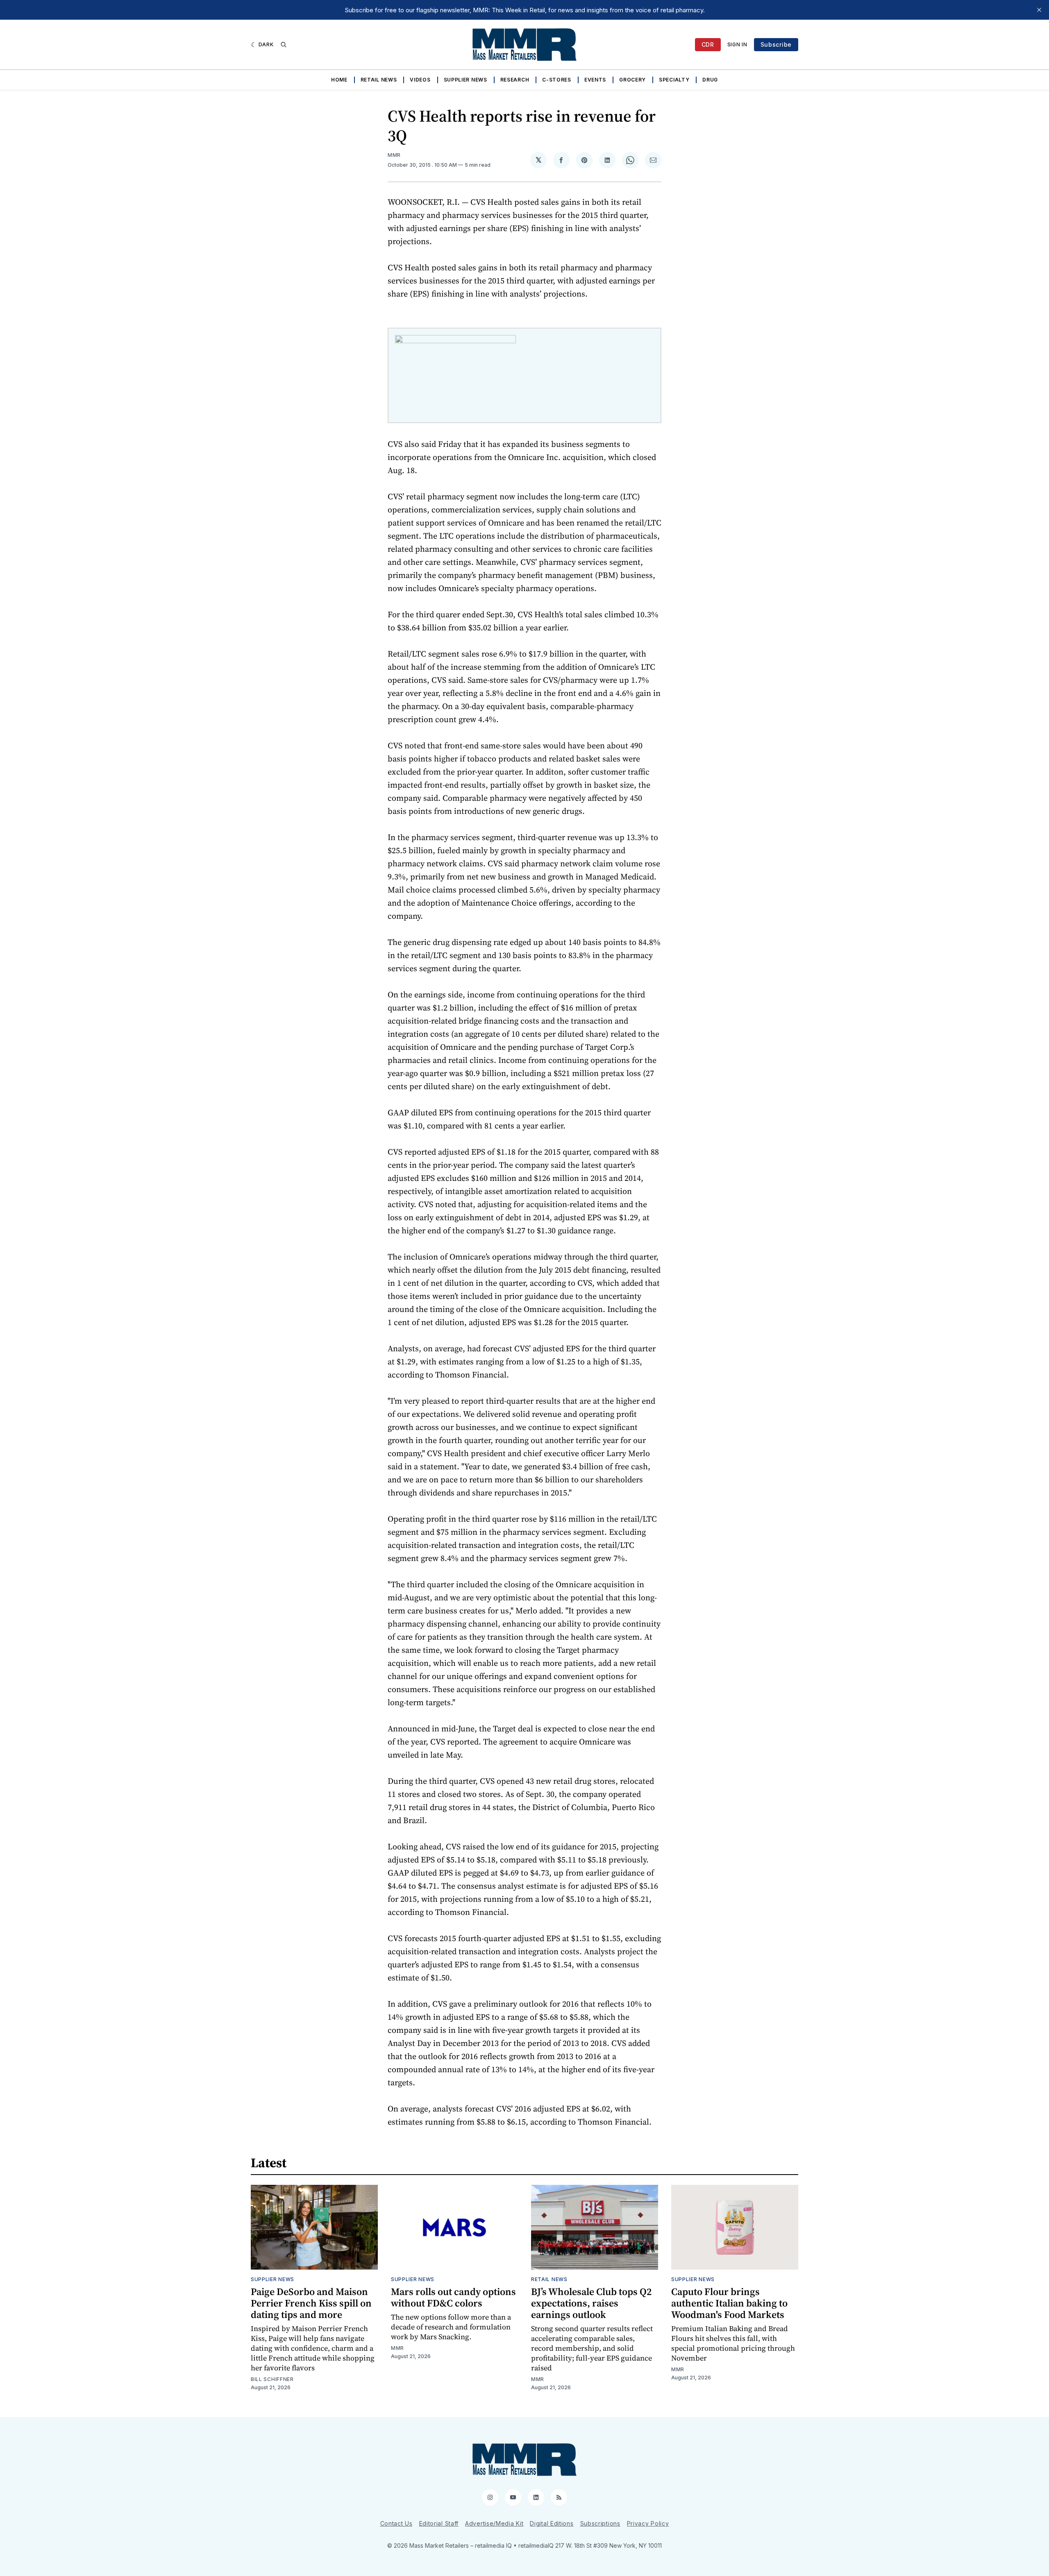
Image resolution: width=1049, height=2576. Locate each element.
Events (595, 80)
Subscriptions (600, 2523)
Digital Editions (552, 2523)
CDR (708, 44)
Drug (710, 80)
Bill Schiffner (272, 2379)
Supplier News (465, 80)
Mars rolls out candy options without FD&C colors (453, 2297)
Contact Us (396, 2523)
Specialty (674, 80)
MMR (394, 155)
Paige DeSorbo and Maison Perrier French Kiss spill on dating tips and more (311, 2303)
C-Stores (557, 80)
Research (515, 80)
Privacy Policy (648, 2523)
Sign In (737, 44)
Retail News (379, 80)
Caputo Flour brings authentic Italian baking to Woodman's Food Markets (729, 2303)
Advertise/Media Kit (494, 2523)
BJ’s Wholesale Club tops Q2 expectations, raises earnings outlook (591, 2303)
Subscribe (776, 44)
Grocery (632, 80)
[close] (1039, 10)
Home (339, 80)
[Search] (284, 45)
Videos (420, 80)
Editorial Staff (439, 2523)
